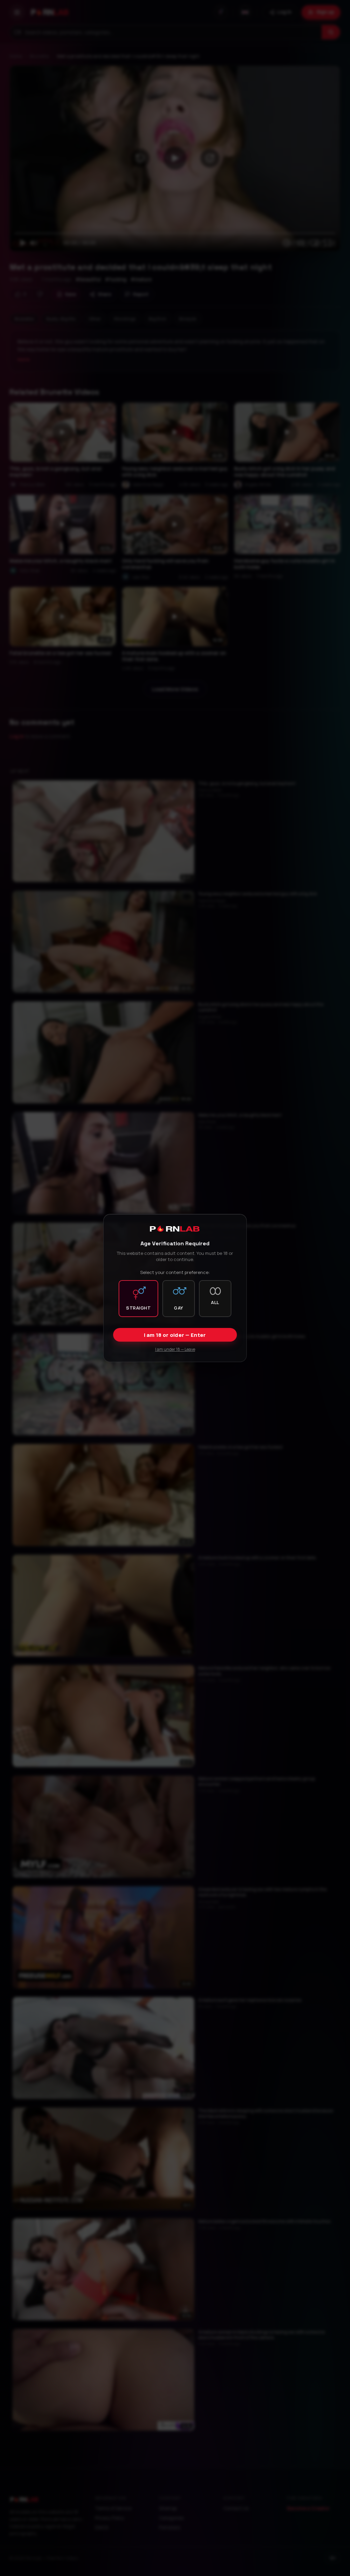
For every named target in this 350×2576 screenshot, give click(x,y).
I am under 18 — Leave (175, 1349)
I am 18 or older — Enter (175, 1335)
